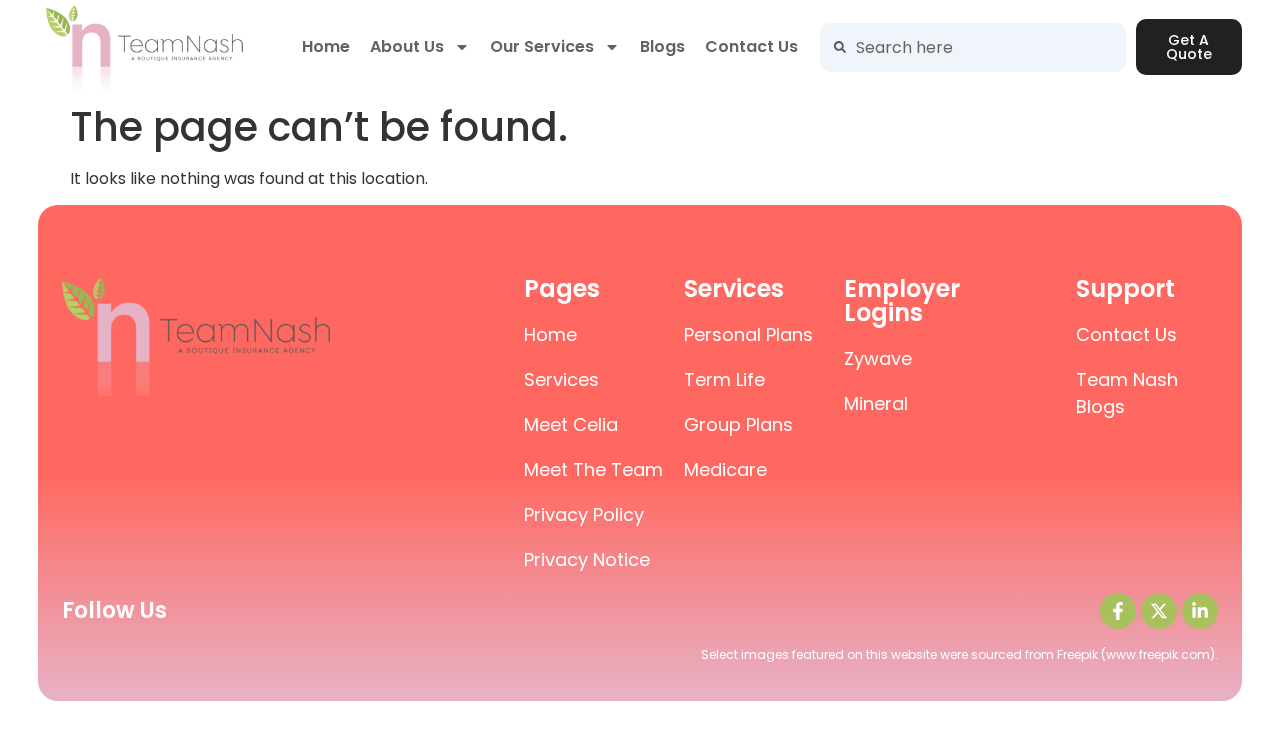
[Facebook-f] (1118, 611)
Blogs (662, 46)
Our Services (542, 46)
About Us (407, 46)
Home (326, 46)
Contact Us (751, 46)
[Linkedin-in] (1200, 611)
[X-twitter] (1159, 611)
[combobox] (972, 47)
